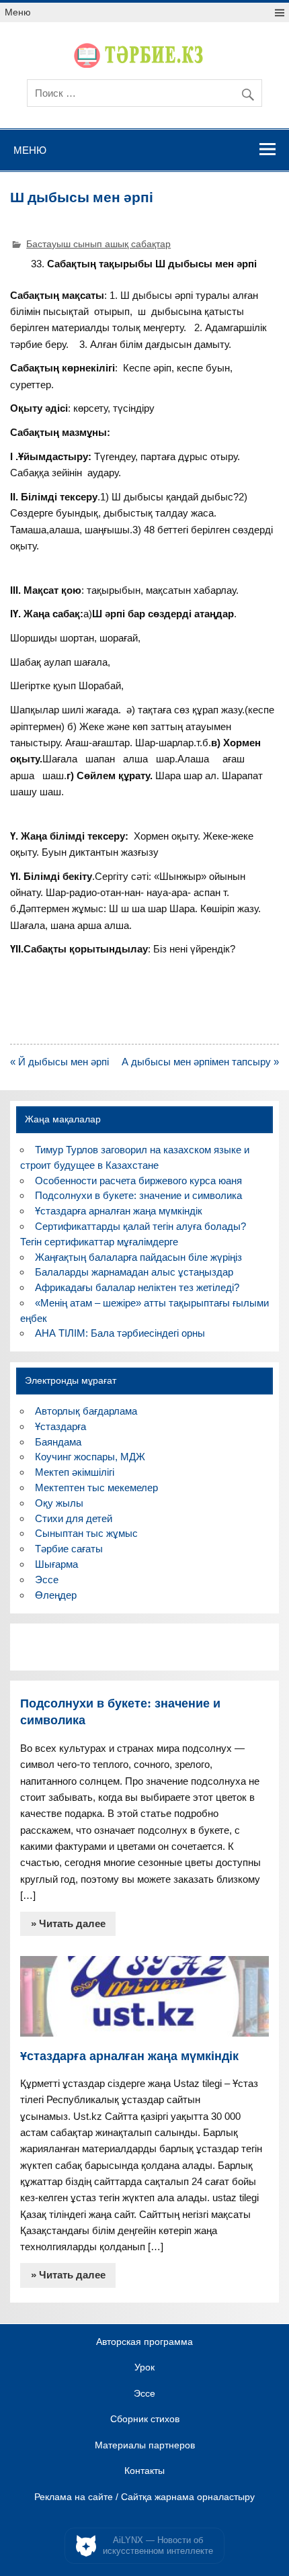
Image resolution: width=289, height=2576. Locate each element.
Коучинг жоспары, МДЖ (90, 1457)
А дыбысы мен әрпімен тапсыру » (200, 1062)
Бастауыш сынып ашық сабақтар (98, 244)
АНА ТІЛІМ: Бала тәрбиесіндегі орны (120, 1333)
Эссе (47, 1580)
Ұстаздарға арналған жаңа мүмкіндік (119, 1211)
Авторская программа (144, 2342)
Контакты (144, 2471)
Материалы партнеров (145, 2446)
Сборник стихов (145, 2419)
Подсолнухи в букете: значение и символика (138, 1195)
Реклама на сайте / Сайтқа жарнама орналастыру (144, 2497)
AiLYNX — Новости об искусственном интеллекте (158, 2545)
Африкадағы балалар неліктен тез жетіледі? (137, 1287)
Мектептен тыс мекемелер (96, 1487)
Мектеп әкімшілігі (75, 1472)
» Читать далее (68, 1923)
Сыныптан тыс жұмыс (86, 1533)
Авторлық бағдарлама (86, 1411)
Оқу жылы (59, 1503)
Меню (18, 12)
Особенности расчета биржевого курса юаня (138, 1181)
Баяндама (58, 1442)
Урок (144, 2368)
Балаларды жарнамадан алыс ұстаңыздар (134, 1272)
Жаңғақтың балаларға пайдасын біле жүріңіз (138, 1257)
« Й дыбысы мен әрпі (59, 1062)
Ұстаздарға (60, 1426)
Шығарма (56, 1564)
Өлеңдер (56, 1595)
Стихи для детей (74, 1518)
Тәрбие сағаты (69, 1549)
